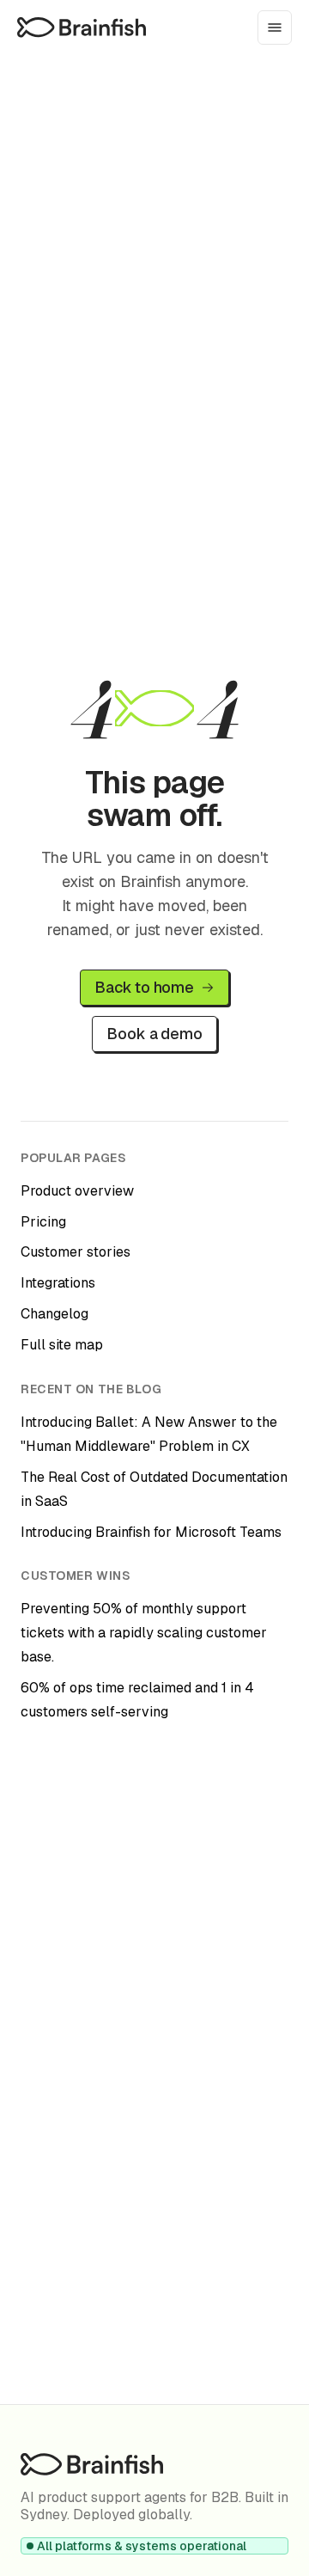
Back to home (144, 987)
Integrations (58, 1283)
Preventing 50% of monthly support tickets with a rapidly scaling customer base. (144, 1633)
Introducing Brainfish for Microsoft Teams (151, 1532)
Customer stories (76, 1252)
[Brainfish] (82, 27)
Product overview (77, 1191)
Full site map (62, 1345)
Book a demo (154, 1034)
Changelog (55, 1314)
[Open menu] (275, 28)
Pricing (43, 1222)
